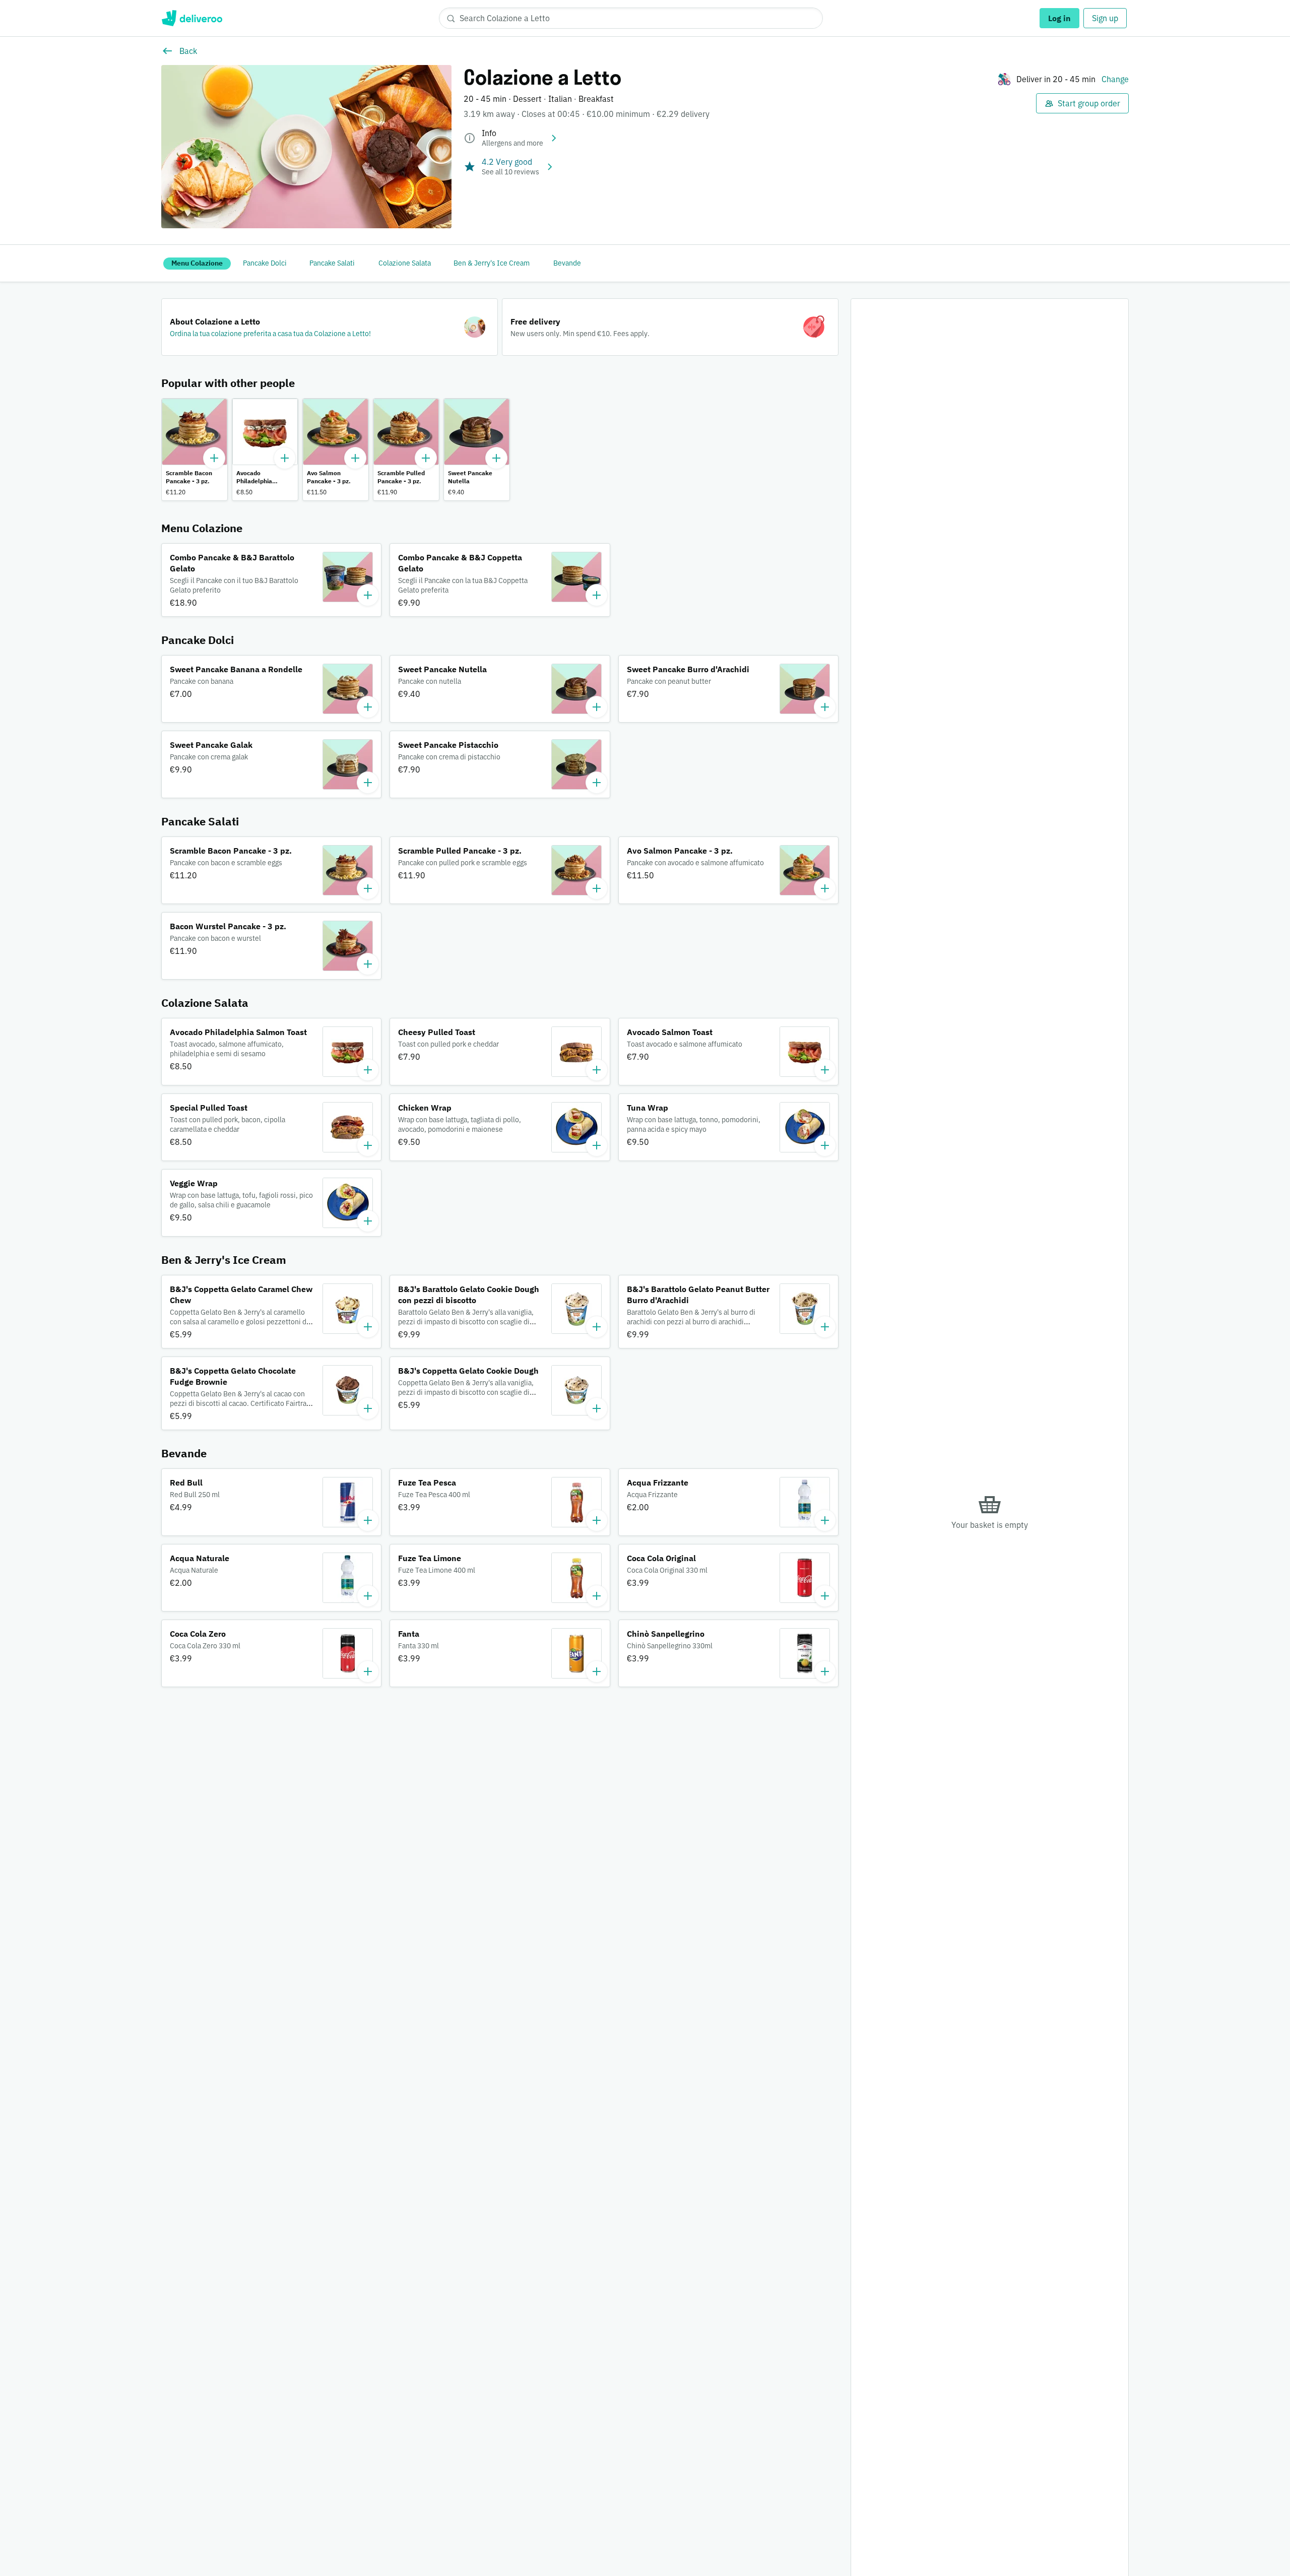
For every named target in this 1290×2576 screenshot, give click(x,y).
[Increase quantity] (214, 458)
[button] (330, 327)
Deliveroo (192, 18)
